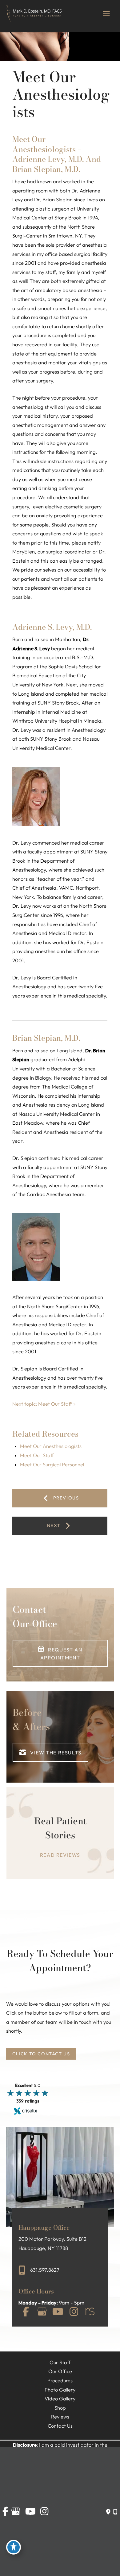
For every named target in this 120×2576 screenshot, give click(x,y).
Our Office (60, 2371)
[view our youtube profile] (58, 2312)
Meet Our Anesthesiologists (51, 1446)
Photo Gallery (60, 2390)
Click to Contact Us (41, 2054)
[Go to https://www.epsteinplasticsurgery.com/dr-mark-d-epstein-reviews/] (60, 1838)
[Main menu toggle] (106, 14)
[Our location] (115, 2512)
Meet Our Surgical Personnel (52, 1465)
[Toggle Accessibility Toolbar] (14, 2547)
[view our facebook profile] (26, 2312)
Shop (60, 2408)
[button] (60, 1653)
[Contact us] (108, 2512)
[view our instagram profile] (74, 2312)
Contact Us (60, 2426)
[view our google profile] (42, 2312)
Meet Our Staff (37, 1455)
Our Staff (60, 2362)
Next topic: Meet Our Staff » (44, 1404)
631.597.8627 (45, 2270)
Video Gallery (60, 2399)
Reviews (60, 2417)
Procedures (60, 2380)
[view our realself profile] (90, 2312)
